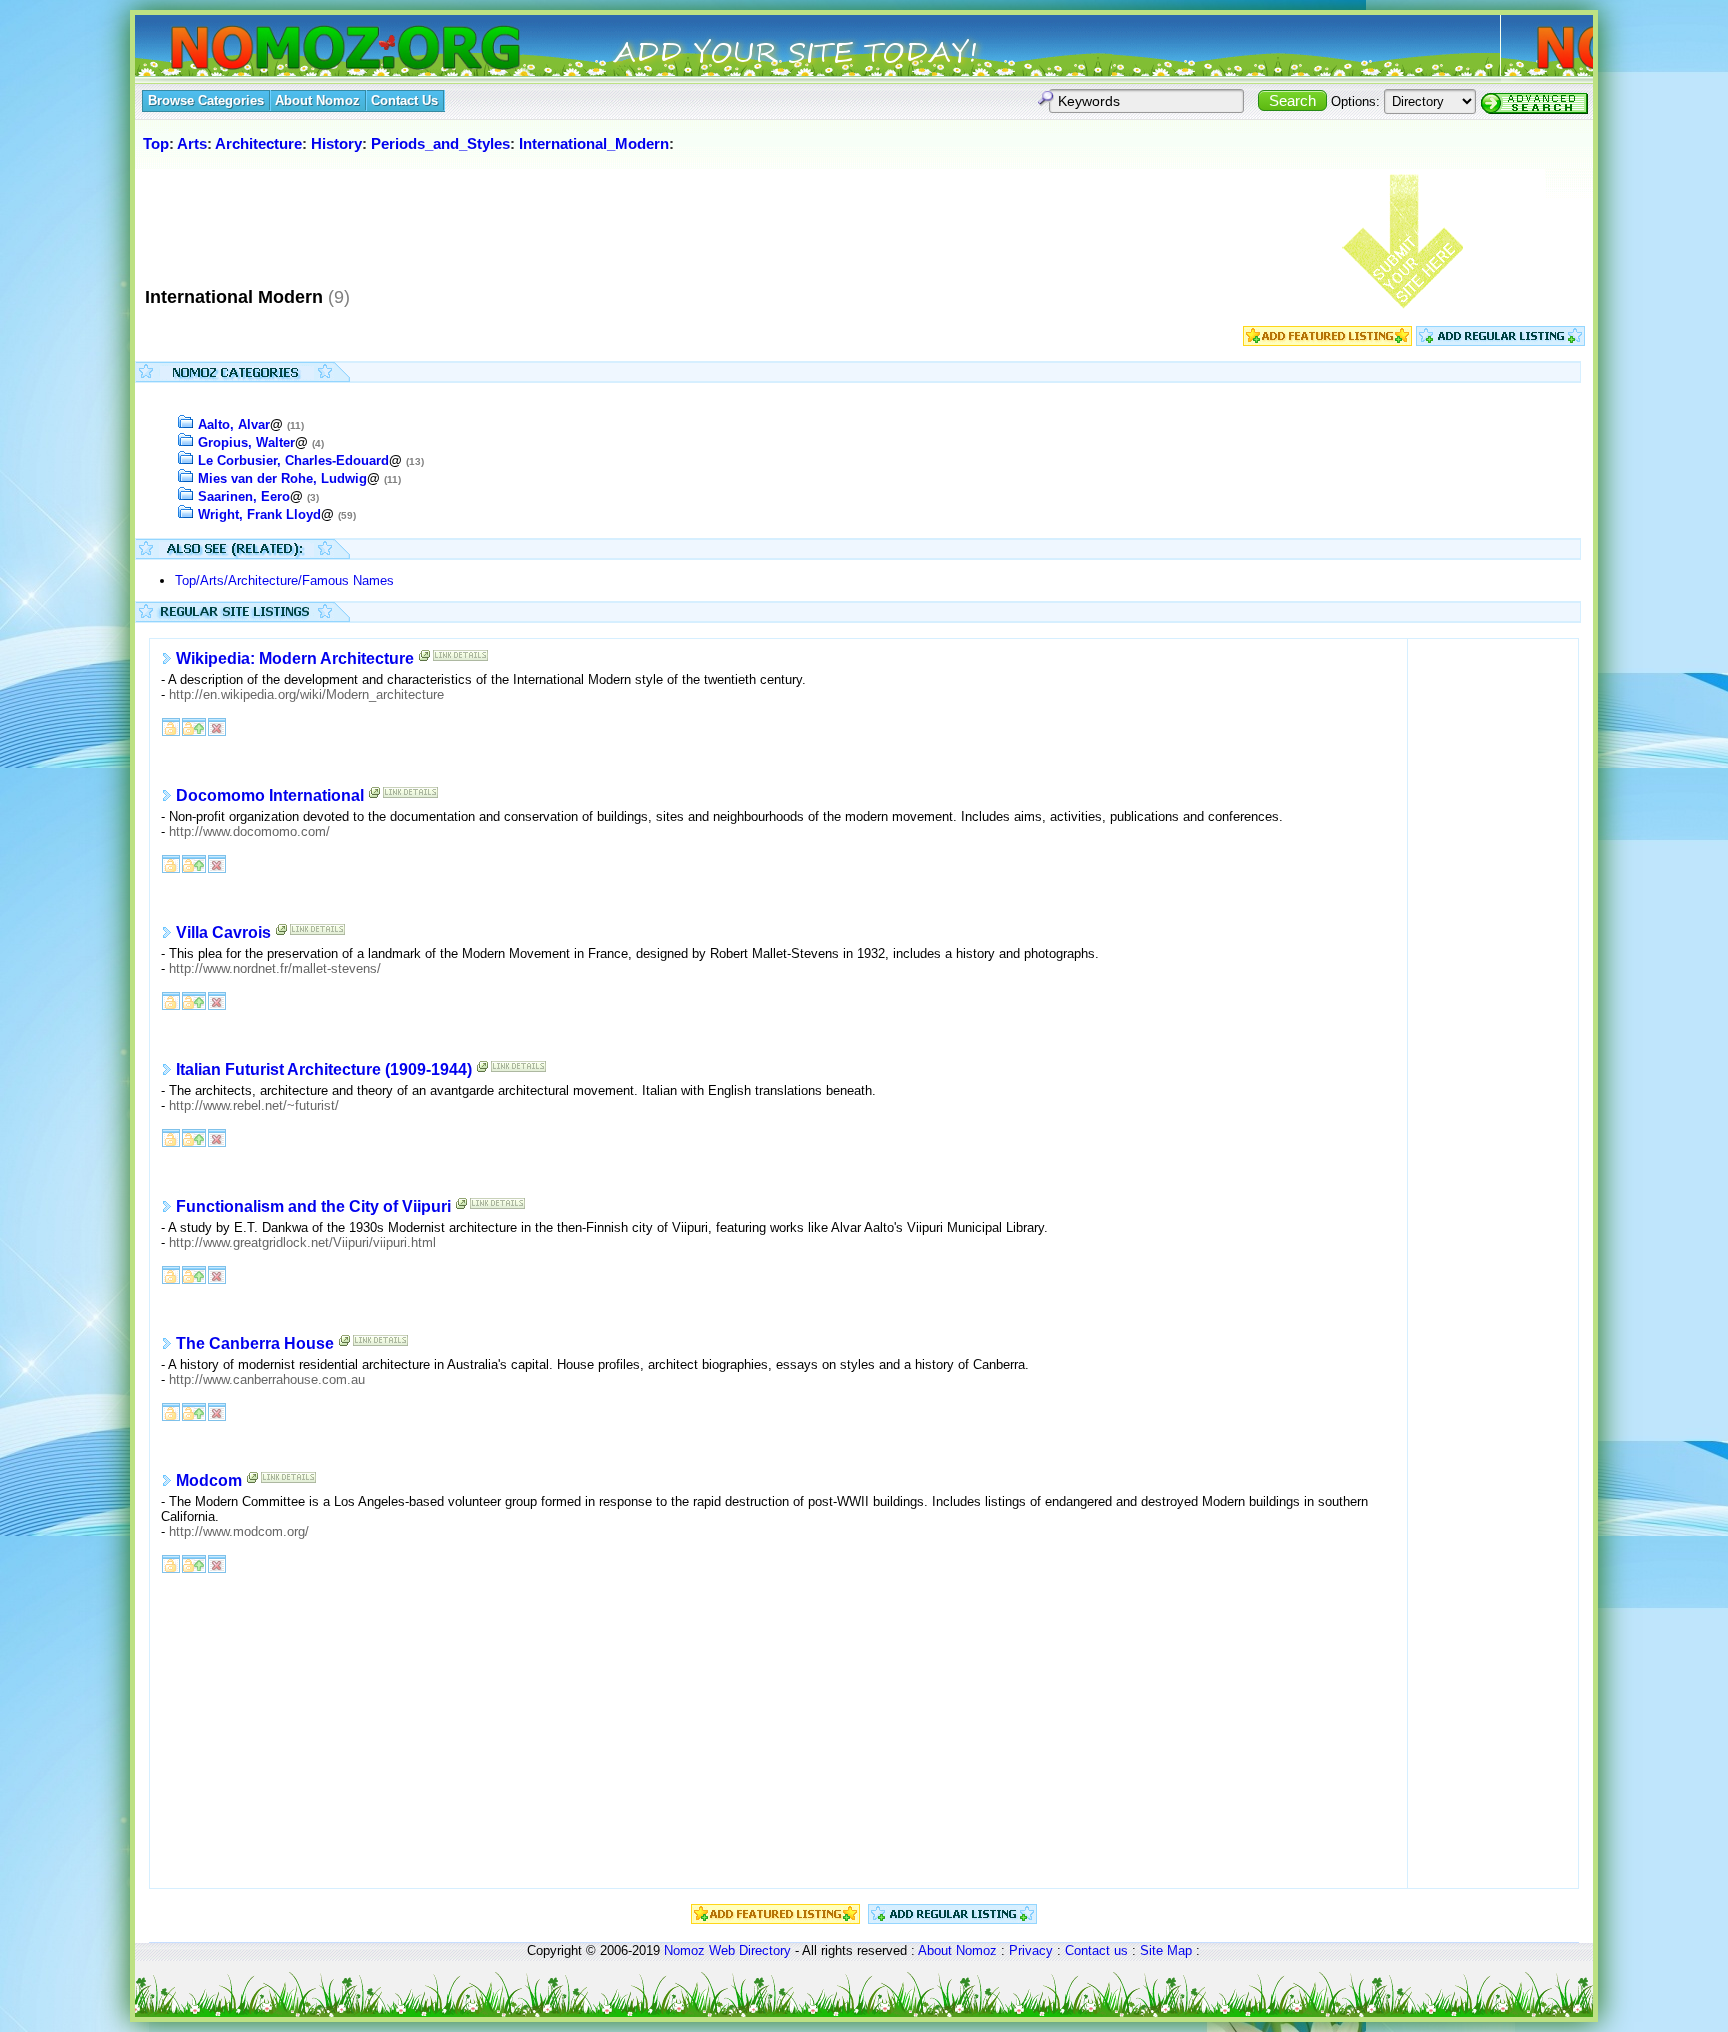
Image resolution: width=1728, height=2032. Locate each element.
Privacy (1031, 1950)
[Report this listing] (217, 725)
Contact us (1096, 1950)
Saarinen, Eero (244, 496)
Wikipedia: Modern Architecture (295, 658)
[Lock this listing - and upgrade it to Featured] (194, 725)
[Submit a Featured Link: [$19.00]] (1327, 341)
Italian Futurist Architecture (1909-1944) (324, 1069)
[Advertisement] (504, 219)
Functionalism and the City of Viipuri (313, 1206)
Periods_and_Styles (440, 143)
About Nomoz (957, 1950)
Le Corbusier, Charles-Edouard (293, 460)
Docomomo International (270, 795)
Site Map (1166, 1950)
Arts (192, 143)
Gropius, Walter (246, 442)
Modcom (209, 1480)
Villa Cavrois (223, 932)
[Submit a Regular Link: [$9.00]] (1500, 341)
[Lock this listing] (171, 725)
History (336, 143)
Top (156, 143)
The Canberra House (255, 1343)
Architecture (258, 143)
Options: (1355, 101)
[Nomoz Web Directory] (309, 49)
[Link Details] (460, 659)
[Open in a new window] (425, 659)
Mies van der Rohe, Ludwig (282, 478)
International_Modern (594, 143)
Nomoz (684, 1950)
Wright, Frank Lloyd (259, 514)
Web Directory (750, 1950)
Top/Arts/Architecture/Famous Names (284, 580)
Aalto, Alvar (234, 424)
